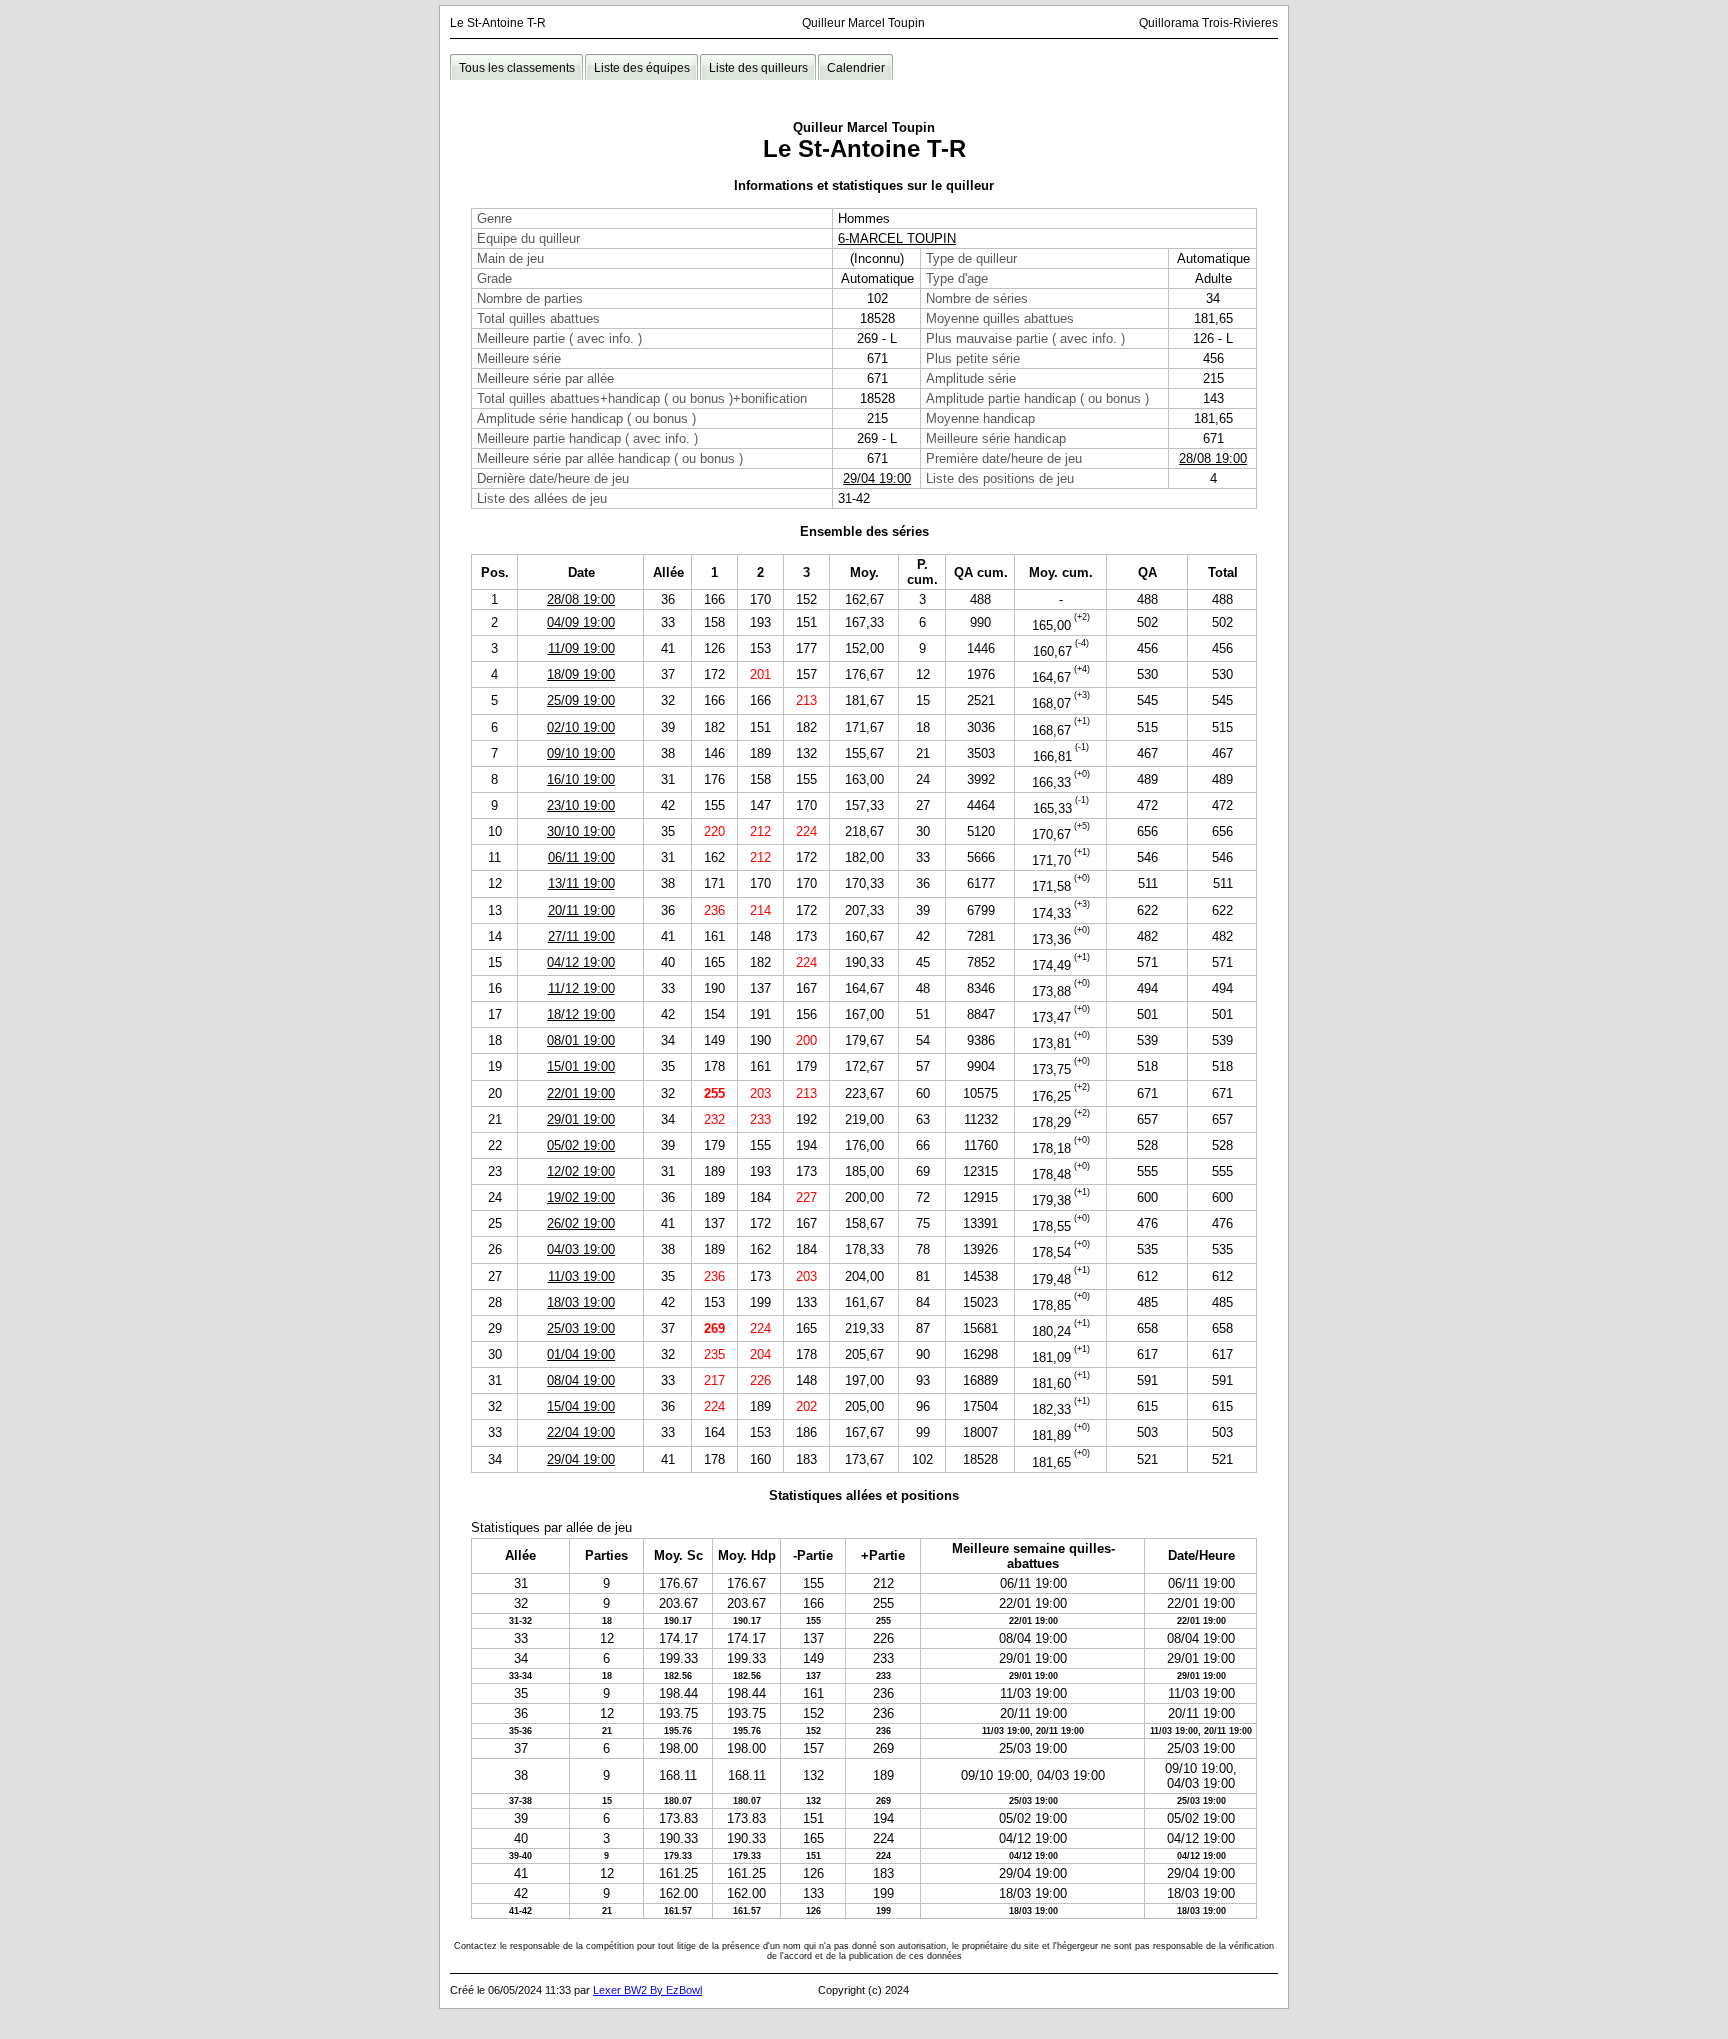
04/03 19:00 (581, 1249)
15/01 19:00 (581, 1066)
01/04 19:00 (581, 1354)
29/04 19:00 (877, 478)
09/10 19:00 (581, 753)
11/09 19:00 (581, 648)
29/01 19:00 (581, 1119)
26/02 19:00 (581, 1223)
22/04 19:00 (581, 1432)
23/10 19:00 (581, 805)
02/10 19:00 (581, 727)
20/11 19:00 (581, 910)
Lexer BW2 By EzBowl (647, 1990)
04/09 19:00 (581, 622)
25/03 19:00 (581, 1328)
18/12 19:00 (581, 1014)
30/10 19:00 (581, 831)
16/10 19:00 (581, 779)
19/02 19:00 (581, 1197)
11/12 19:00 (581, 988)
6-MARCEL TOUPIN (897, 238)
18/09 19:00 (581, 674)
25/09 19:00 (581, 700)
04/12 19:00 (581, 962)
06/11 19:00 (581, 857)
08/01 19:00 (581, 1040)
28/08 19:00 (1213, 458)
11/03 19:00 (581, 1276)
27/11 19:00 (581, 936)
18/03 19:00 (581, 1302)
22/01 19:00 (581, 1093)
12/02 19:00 (581, 1171)
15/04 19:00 (581, 1406)
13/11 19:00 (581, 883)
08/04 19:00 (581, 1380)
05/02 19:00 (581, 1145)
